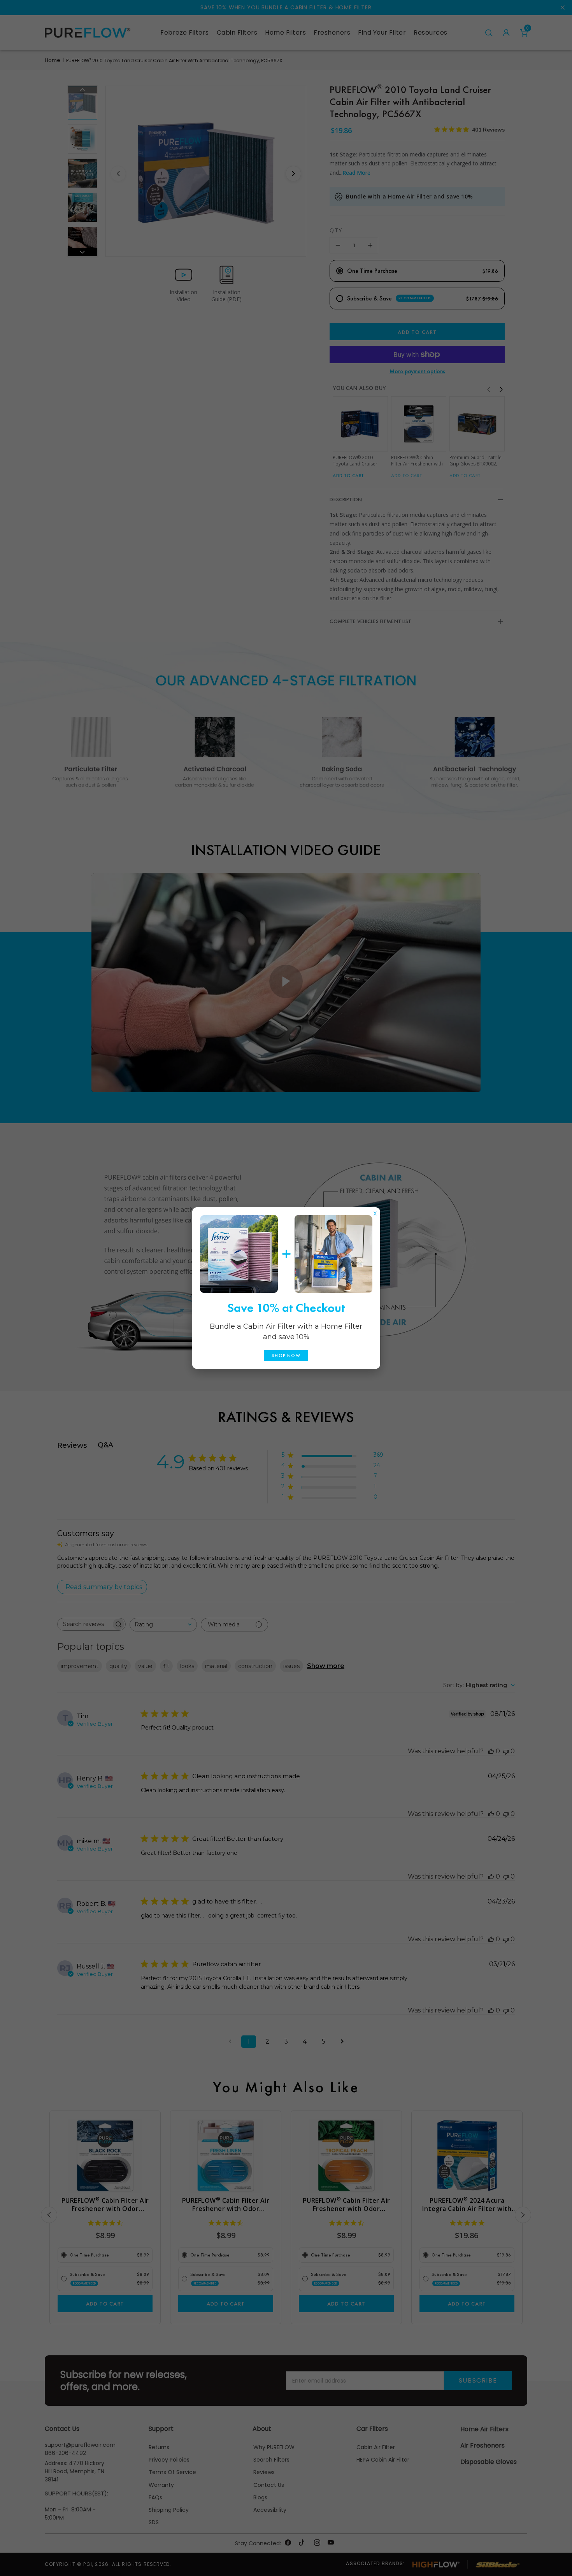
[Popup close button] (375, 1212)
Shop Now (286, 1356)
